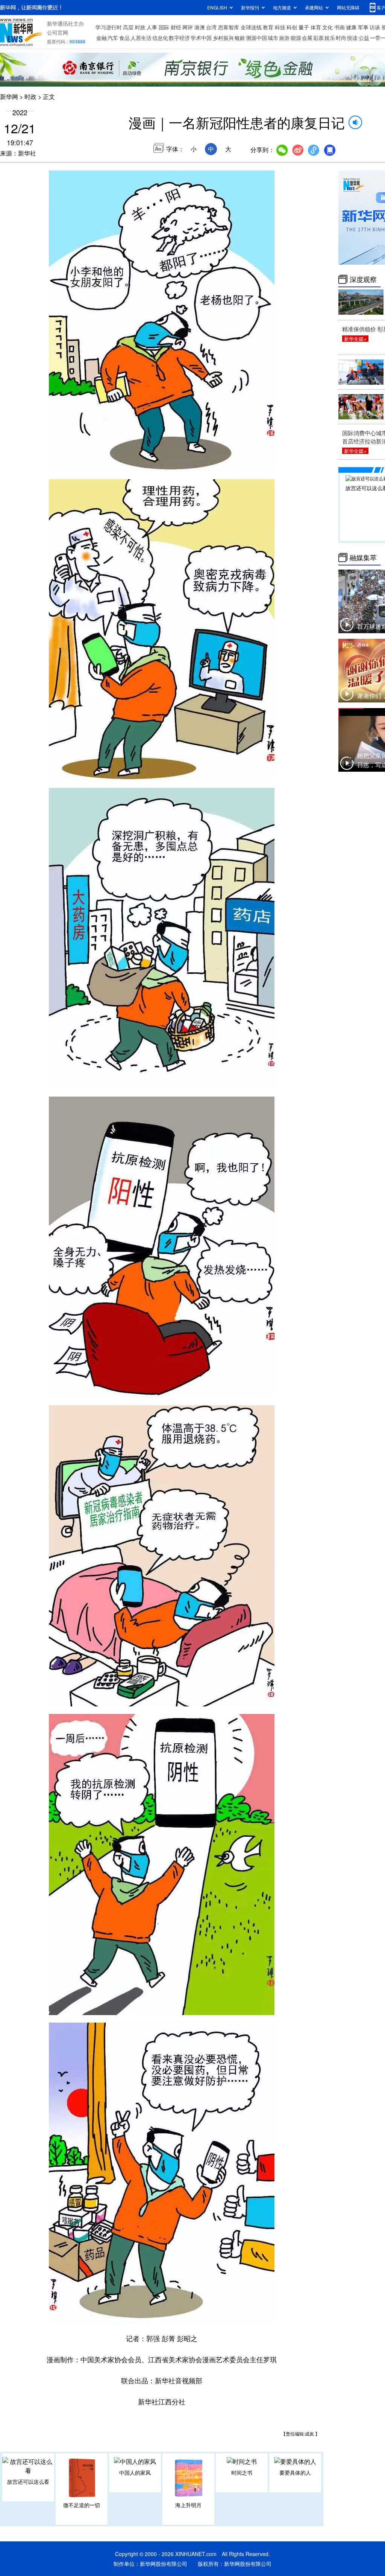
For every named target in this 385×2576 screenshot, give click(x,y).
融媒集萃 (363, 558)
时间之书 (242, 2472)
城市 (273, 38)
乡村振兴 (223, 38)
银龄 (240, 38)
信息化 (160, 38)
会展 (307, 38)
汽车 (113, 38)
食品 (124, 38)
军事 (363, 27)
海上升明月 (188, 2505)
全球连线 (251, 27)
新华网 (9, 97)
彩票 (318, 38)
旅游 (284, 38)
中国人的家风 (135, 2472)
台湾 (211, 27)
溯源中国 (256, 38)
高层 (128, 27)
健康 (351, 27)
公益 (364, 38)
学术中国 (201, 38)
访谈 (375, 27)
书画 (340, 27)
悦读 (352, 38)
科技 (280, 27)
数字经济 (179, 38)
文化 (327, 27)
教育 (268, 27)
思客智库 (229, 27)
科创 (292, 27)
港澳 (200, 27)
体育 (316, 27)
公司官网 (58, 32)
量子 (304, 27)
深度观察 (363, 279)
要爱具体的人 (295, 2472)
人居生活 (141, 38)
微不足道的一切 (82, 2505)
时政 (140, 27)
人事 (152, 27)
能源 (296, 38)
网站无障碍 (348, 7)
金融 (102, 38)
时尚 (341, 38)
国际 (164, 27)
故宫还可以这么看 (28, 2482)
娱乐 (330, 38)
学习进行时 (109, 27)
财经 (176, 27)
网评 (188, 27)
